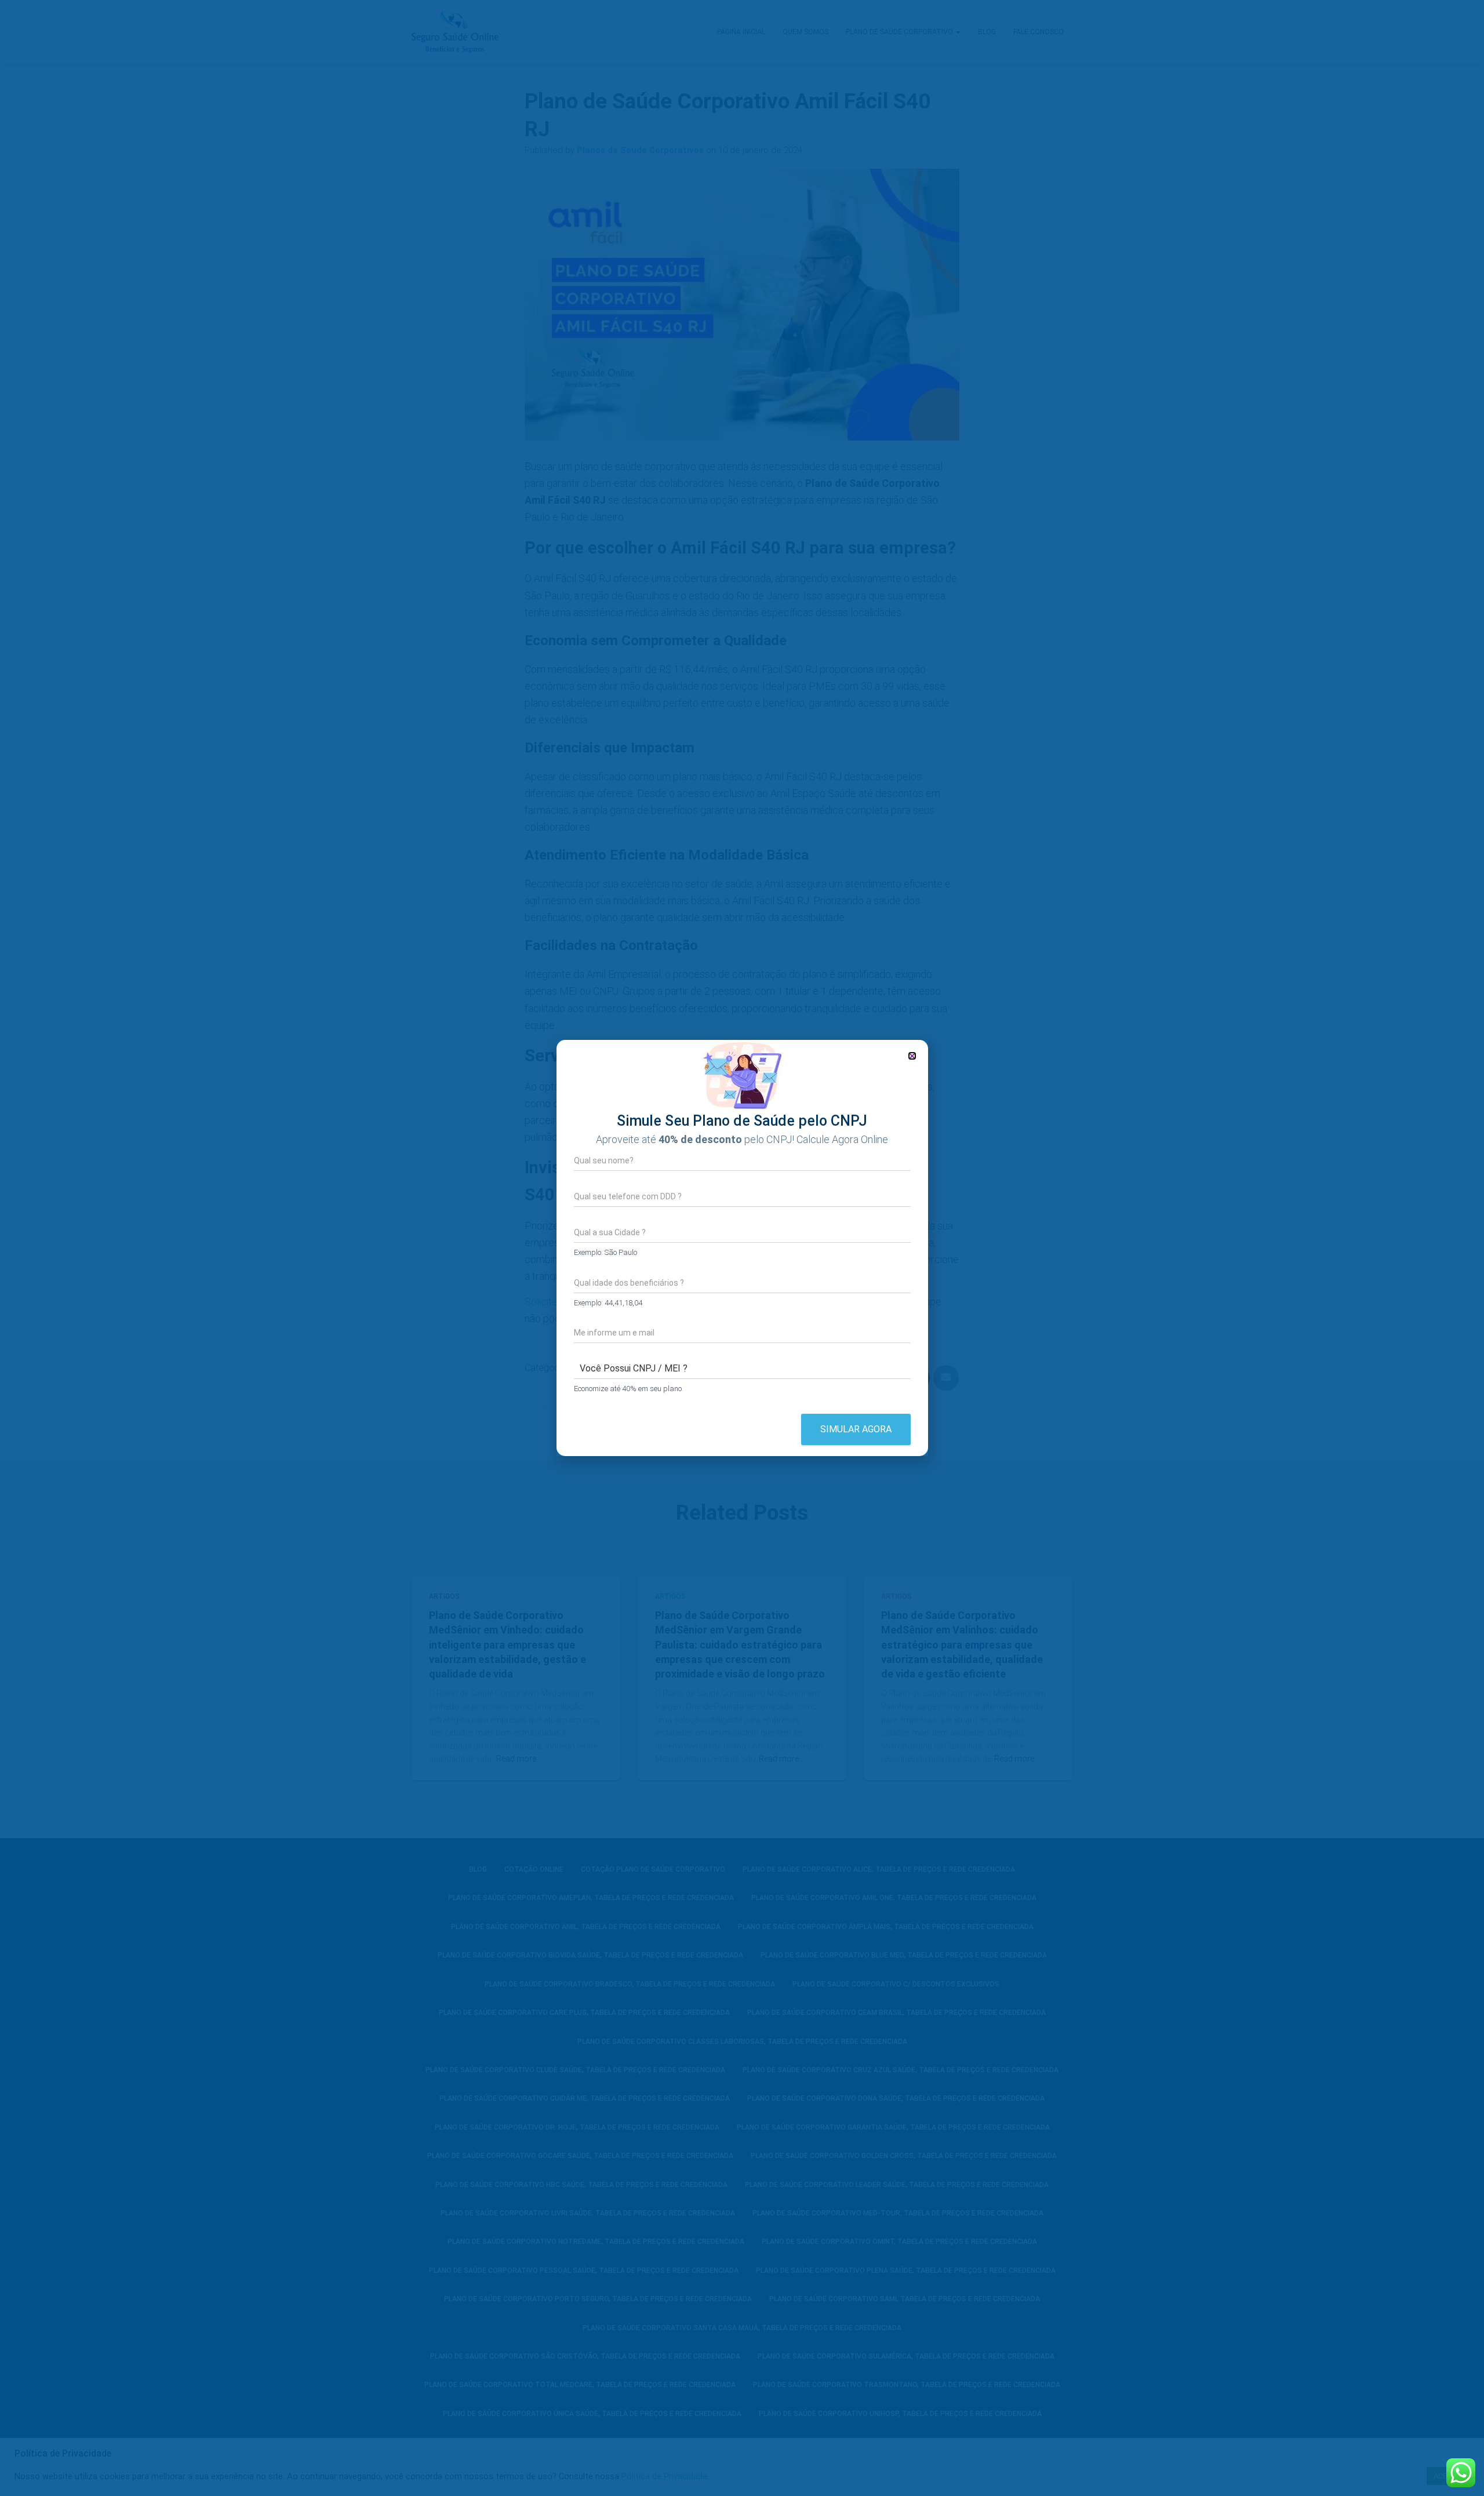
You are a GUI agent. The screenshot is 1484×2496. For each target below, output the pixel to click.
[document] (742, 1248)
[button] (912, 1056)
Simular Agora (856, 1429)
